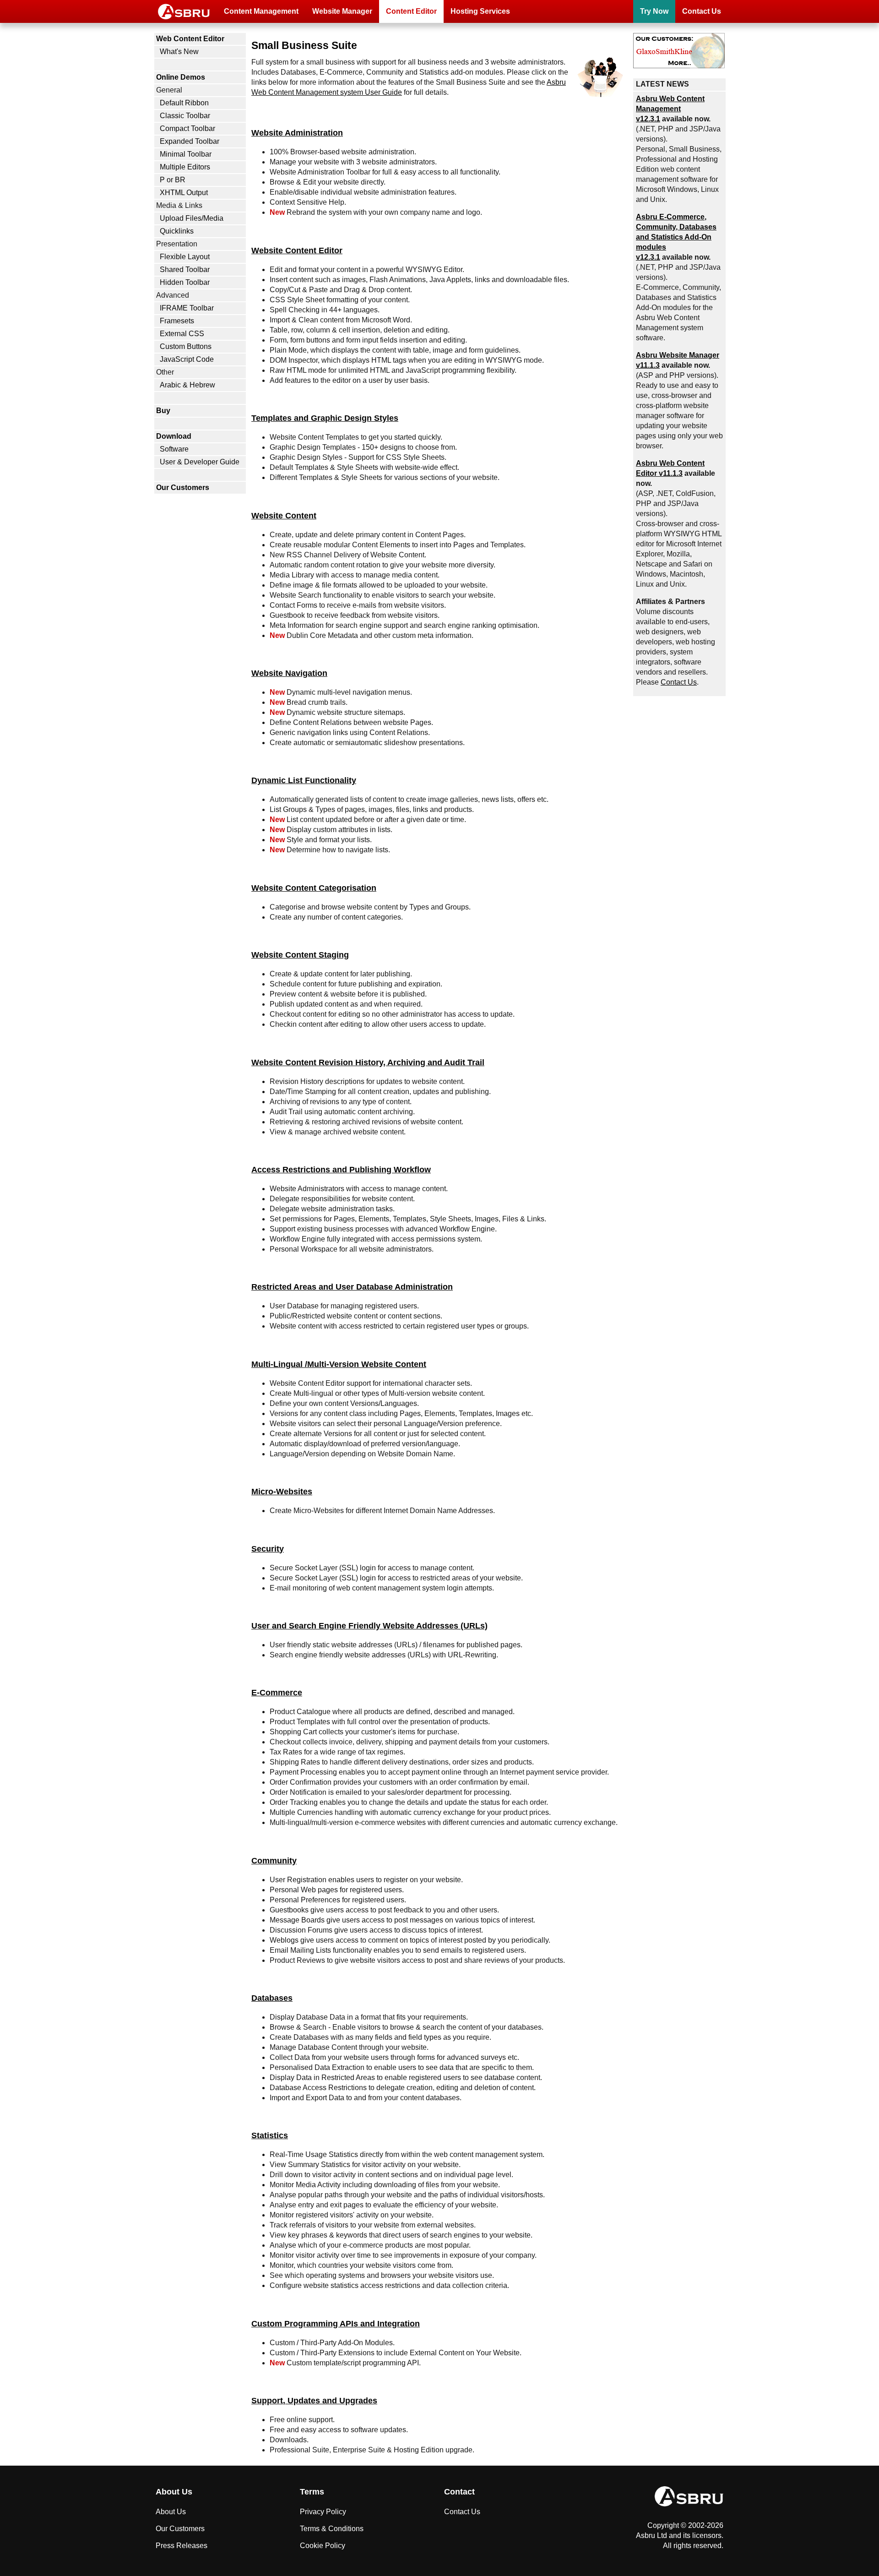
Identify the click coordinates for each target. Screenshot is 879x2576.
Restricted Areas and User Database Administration (352, 1287)
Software (174, 449)
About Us (171, 2512)
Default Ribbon (184, 103)
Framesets (177, 321)
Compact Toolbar (187, 128)
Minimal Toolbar (186, 154)
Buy (163, 411)
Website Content (284, 515)
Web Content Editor (190, 39)
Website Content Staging (300, 955)
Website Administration (297, 133)
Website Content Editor (297, 250)
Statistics (270, 2135)
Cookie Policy (323, 2546)
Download (174, 436)
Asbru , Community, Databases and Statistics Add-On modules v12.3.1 (676, 237)
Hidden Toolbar (185, 282)
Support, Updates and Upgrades (314, 2400)
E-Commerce (277, 1692)
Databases (272, 1998)
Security (268, 1549)
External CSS (182, 334)
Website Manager (342, 11)
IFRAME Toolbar (187, 308)
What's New (179, 52)
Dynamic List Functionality (304, 780)
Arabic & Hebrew (187, 385)
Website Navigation (289, 673)
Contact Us (702, 11)
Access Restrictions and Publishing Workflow (341, 1169)
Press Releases (182, 2546)
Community (274, 1860)
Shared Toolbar (185, 270)
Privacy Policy (323, 2512)
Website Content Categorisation (314, 888)
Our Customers (183, 487)
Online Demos (181, 77)
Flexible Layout (185, 257)
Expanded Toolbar (190, 141)
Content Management (261, 11)
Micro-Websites (282, 1491)
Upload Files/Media (192, 218)
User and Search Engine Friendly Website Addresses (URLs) (369, 1626)
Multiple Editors (185, 167)
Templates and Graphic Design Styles (325, 418)
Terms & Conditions (332, 2529)
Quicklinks (177, 231)
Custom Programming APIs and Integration (336, 2323)
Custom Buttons (186, 346)
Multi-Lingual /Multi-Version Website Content (339, 1364)
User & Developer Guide (200, 462)
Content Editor (411, 11)
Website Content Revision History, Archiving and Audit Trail (368, 1062)
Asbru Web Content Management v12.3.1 (670, 109)
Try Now (654, 11)
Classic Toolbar (185, 116)
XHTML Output (184, 193)
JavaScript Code (187, 359)
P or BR (173, 180)
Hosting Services (480, 11)
